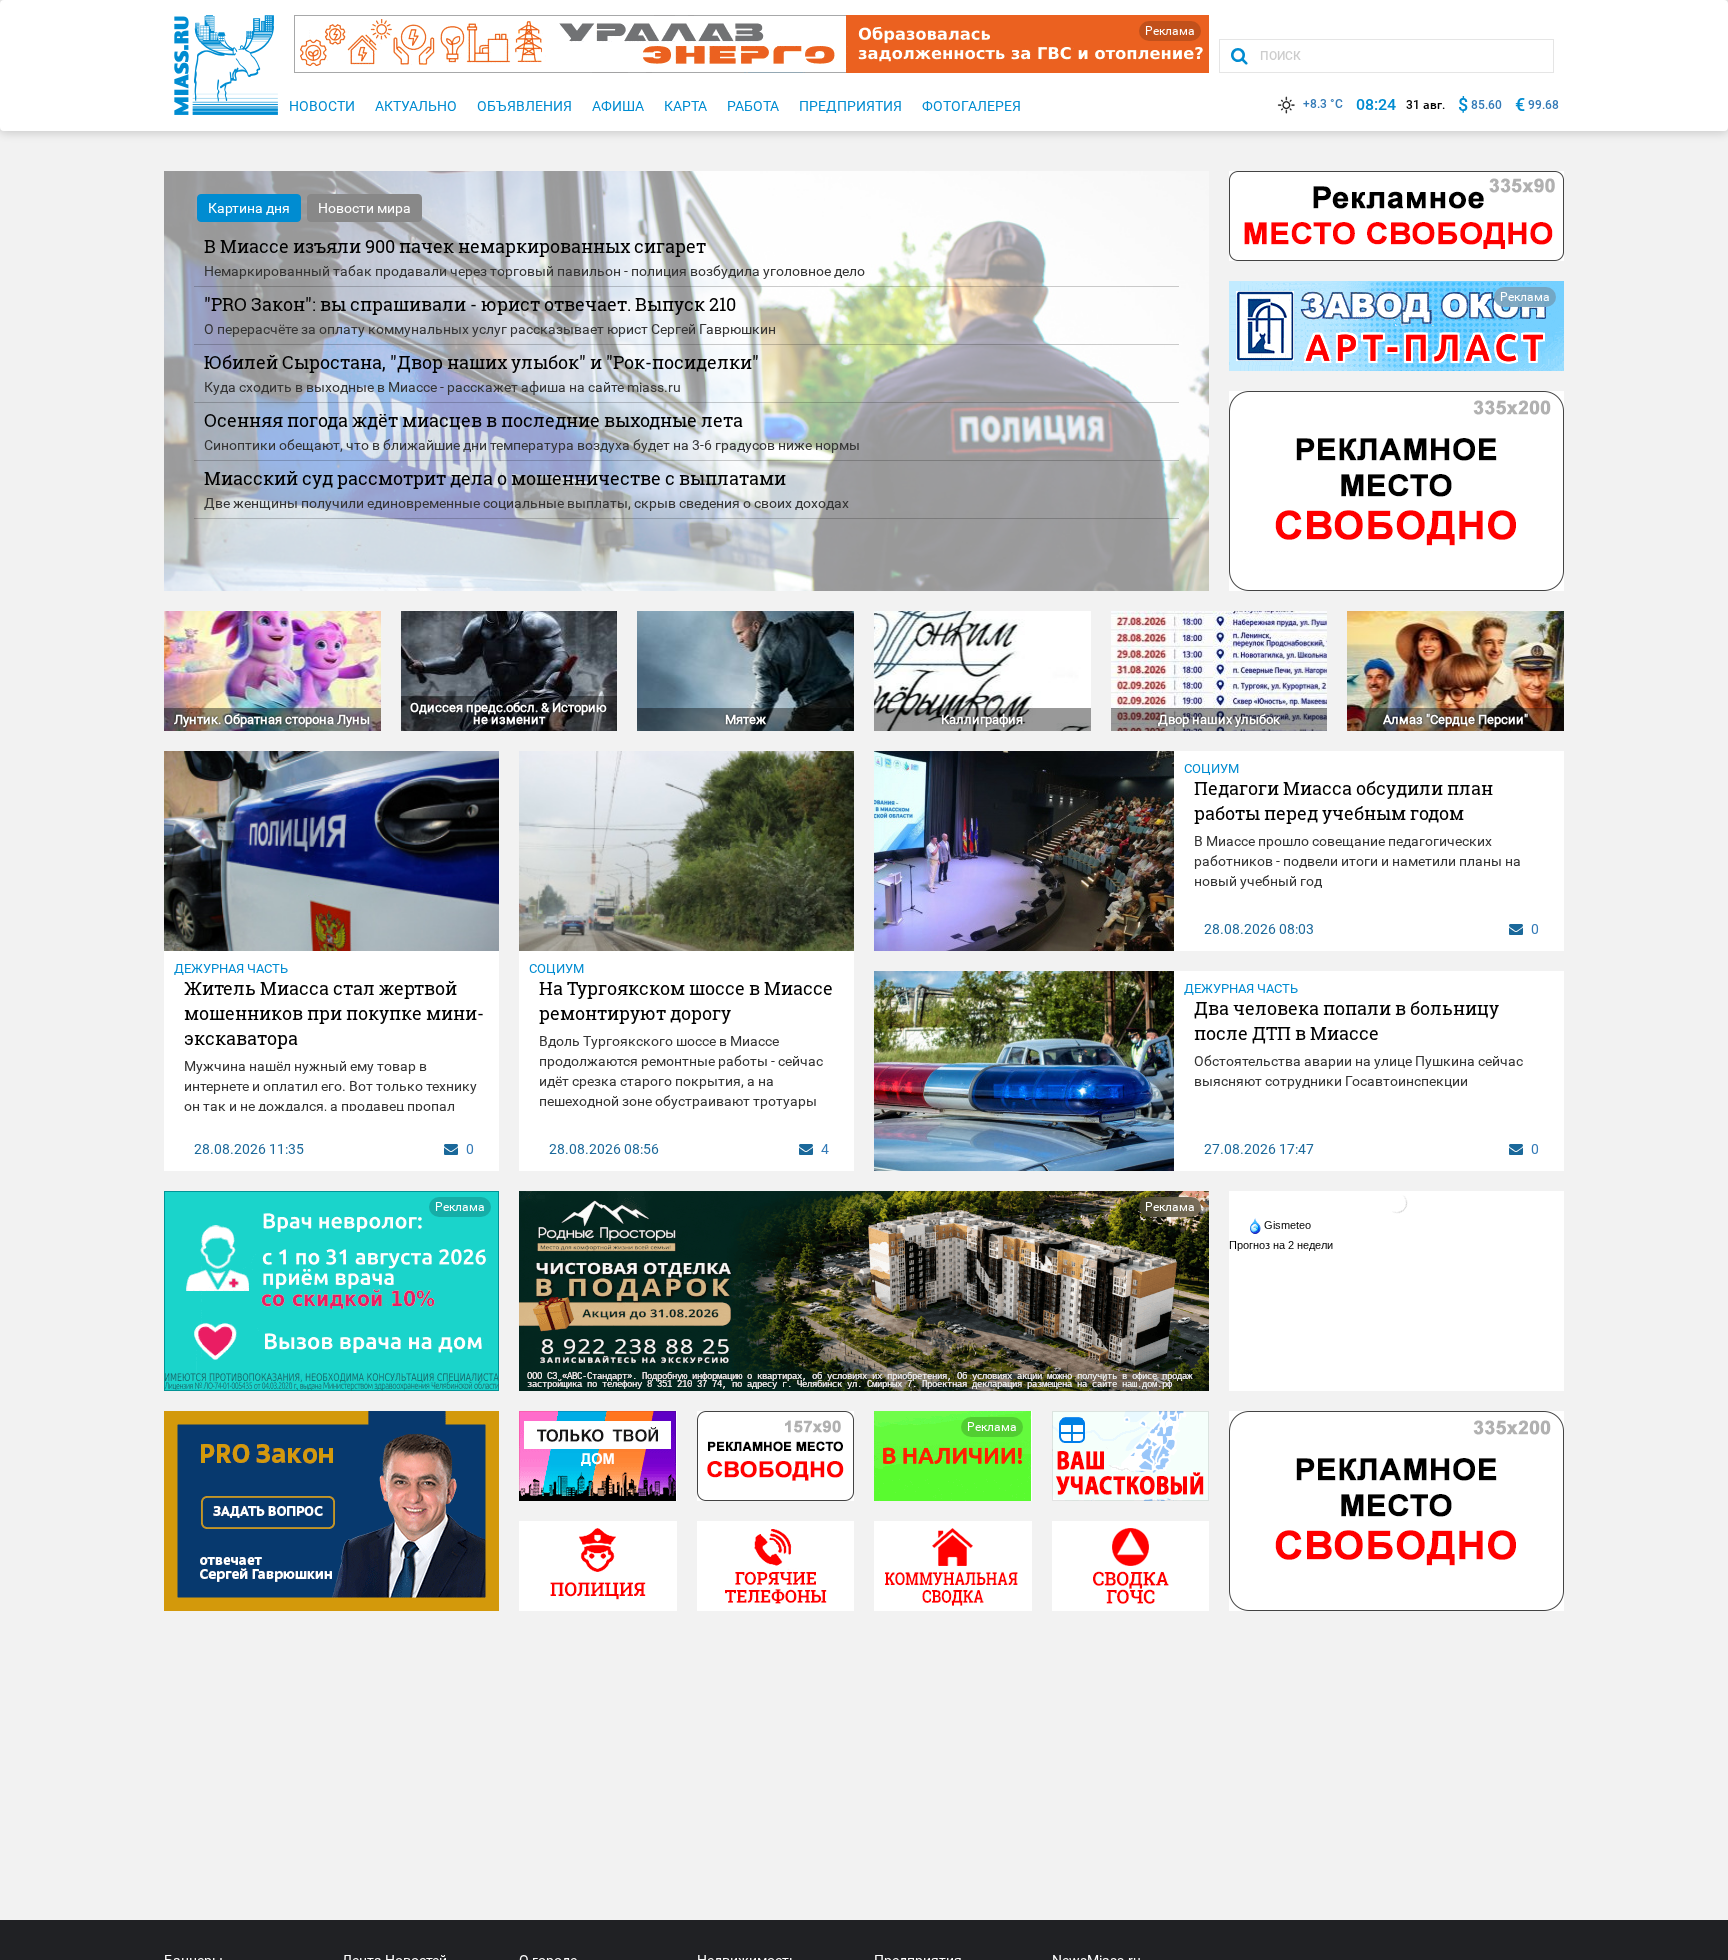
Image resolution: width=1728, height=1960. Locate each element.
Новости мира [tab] (364, 208)
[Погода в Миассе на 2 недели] (1282, 1245)
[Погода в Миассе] (1397, 1202)
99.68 (1543, 105)
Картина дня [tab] (249, 208)
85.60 (1486, 105)
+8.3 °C (1323, 104)
